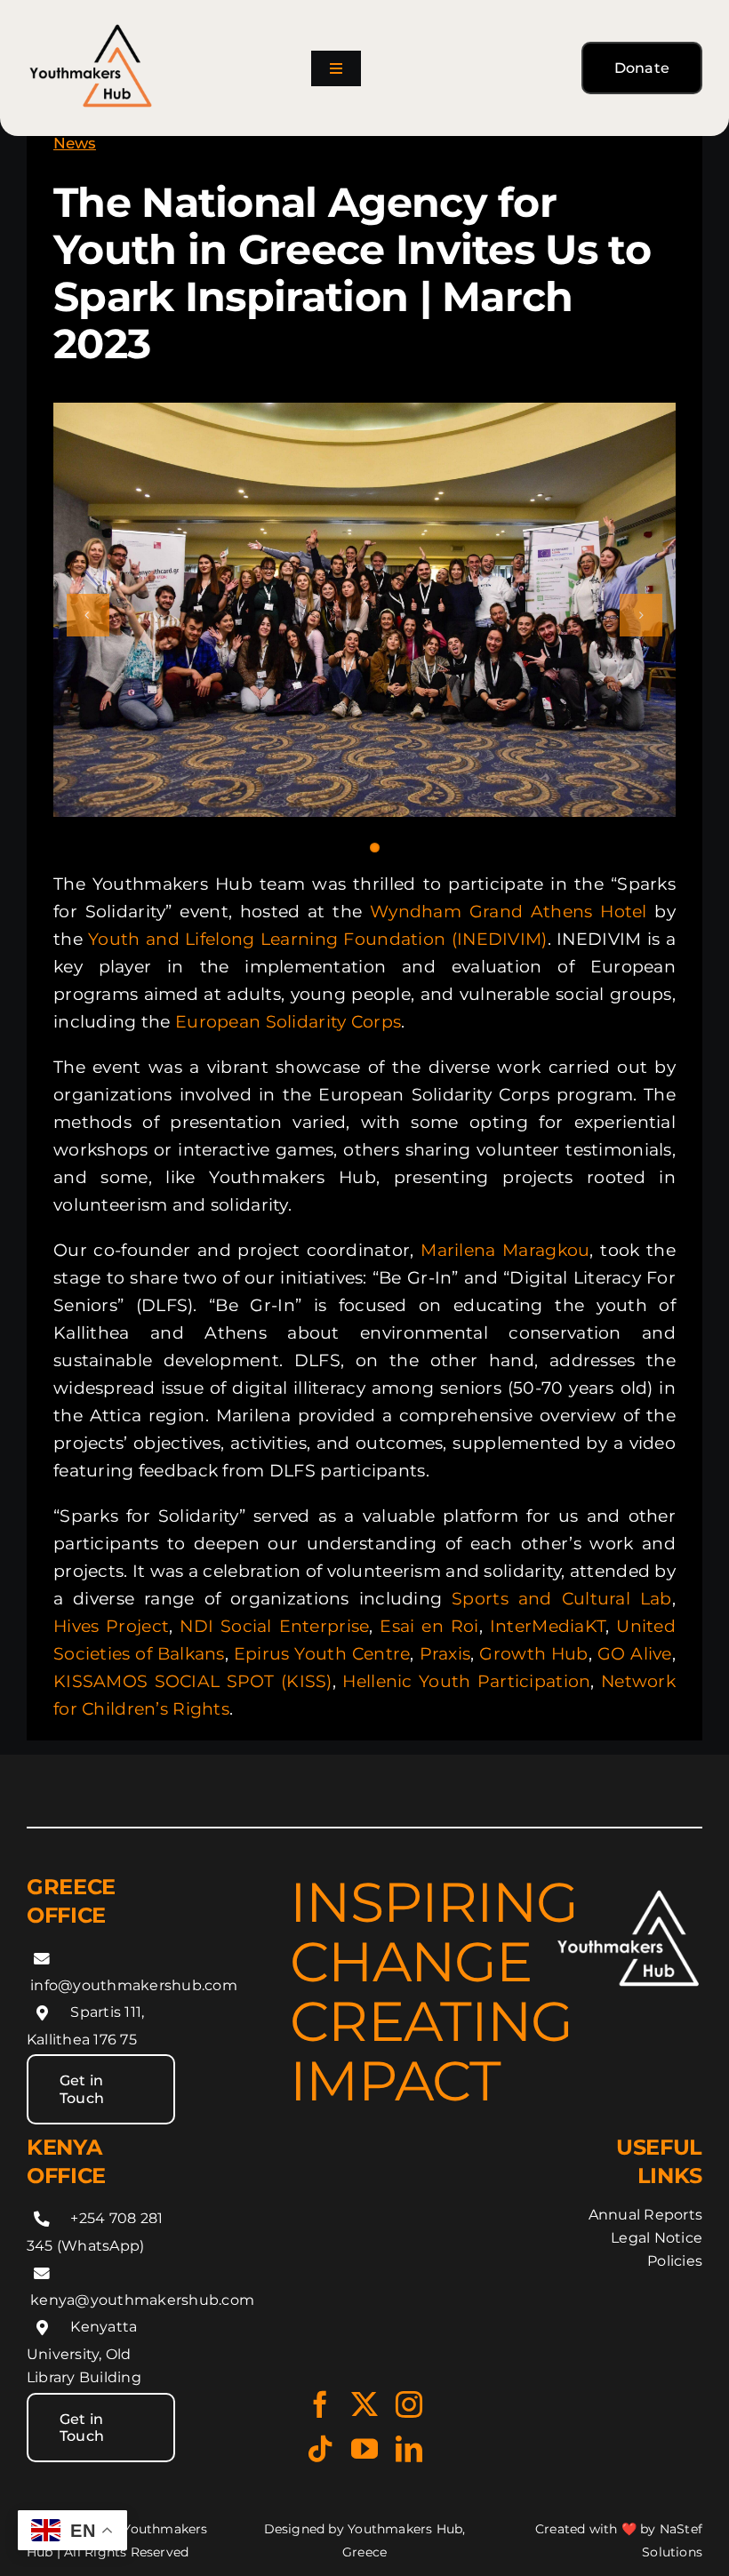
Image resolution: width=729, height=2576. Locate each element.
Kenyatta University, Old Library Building (84, 2352)
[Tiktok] (320, 2449)
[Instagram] (409, 2404)
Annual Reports (645, 2215)
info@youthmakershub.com (134, 1985)
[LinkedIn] (409, 2449)
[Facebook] (320, 2404)
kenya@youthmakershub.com (142, 2300)
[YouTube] (364, 2449)
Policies (675, 2261)
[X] (364, 2404)
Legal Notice (657, 2238)
